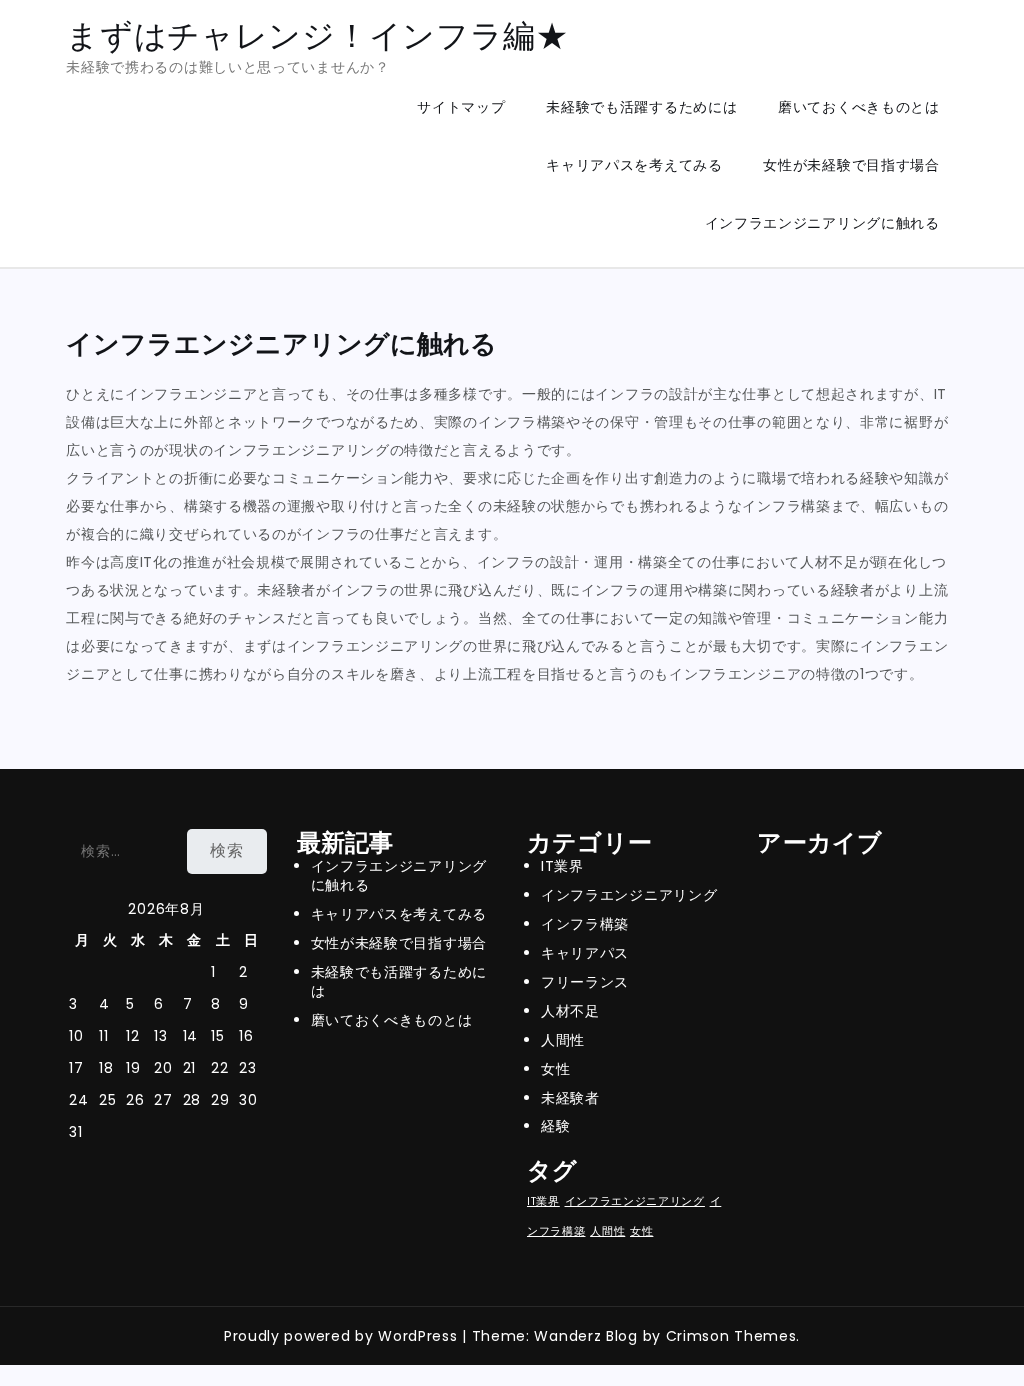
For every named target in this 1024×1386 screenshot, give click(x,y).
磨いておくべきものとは (859, 107)
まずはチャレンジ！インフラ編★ (317, 35)
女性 (555, 1069)
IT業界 (562, 866)
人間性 (563, 1040)
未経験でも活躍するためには (641, 107)
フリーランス (585, 982)
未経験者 (570, 1098)
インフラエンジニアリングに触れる (822, 223)
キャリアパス (585, 953)
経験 (555, 1126)
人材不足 (570, 1011)
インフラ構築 (585, 924)
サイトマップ (461, 107)
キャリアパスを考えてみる (634, 165)
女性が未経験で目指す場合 (851, 165)
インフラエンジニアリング (629, 895)
